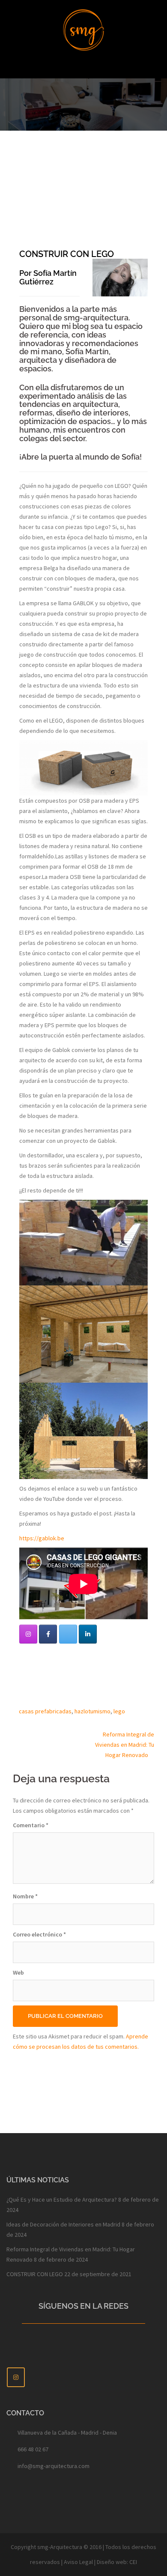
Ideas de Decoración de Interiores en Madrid (63, 2224)
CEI (133, 2562)
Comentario (31, 1825)
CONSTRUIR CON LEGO (35, 2274)
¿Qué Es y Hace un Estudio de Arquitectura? (62, 2199)
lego (119, 1711)
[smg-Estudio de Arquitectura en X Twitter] (68, 1634)
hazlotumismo (92, 1711)
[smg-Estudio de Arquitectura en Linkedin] (88, 1634)
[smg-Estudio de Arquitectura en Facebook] (48, 1634)
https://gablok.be (42, 1538)
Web (18, 1972)
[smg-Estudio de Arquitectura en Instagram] (28, 1634)
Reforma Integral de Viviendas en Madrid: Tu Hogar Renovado (125, 1745)
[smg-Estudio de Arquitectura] (83, 29)
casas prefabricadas (45, 1711)
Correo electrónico (39, 1934)
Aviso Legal (78, 2562)
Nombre (25, 1896)
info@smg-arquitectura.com (54, 2466)
